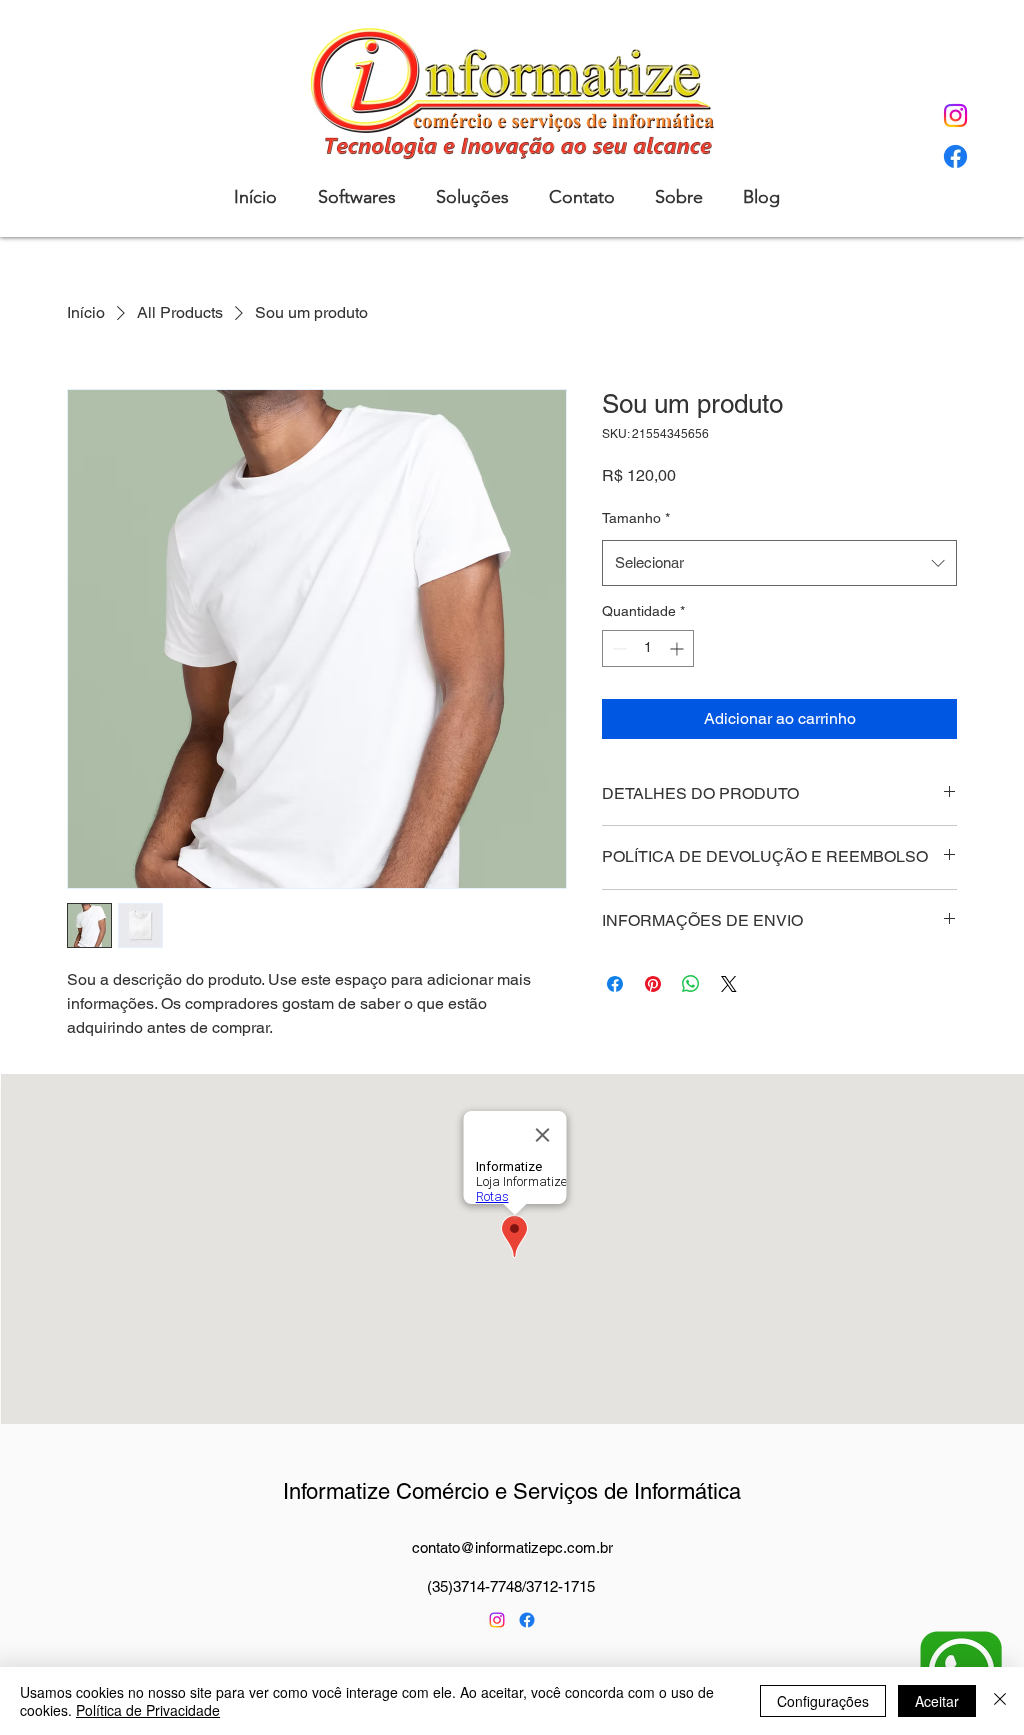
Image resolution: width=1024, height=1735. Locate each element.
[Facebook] (955, 156)
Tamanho (636, 518)
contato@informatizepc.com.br (512, 1547)
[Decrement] (617, 648)
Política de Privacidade (148, 1710)
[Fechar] (1000, 1701)
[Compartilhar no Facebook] (615, 984)
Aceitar (937, 1701)
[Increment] (678, 648)
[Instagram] (955, 115)
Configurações (823, 1701)
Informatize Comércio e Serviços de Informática (512, 1491)
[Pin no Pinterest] (653, 984)
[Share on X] (729, 984)
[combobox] (779, 563)
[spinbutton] (648, 648)
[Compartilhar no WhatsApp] (691, 984)
